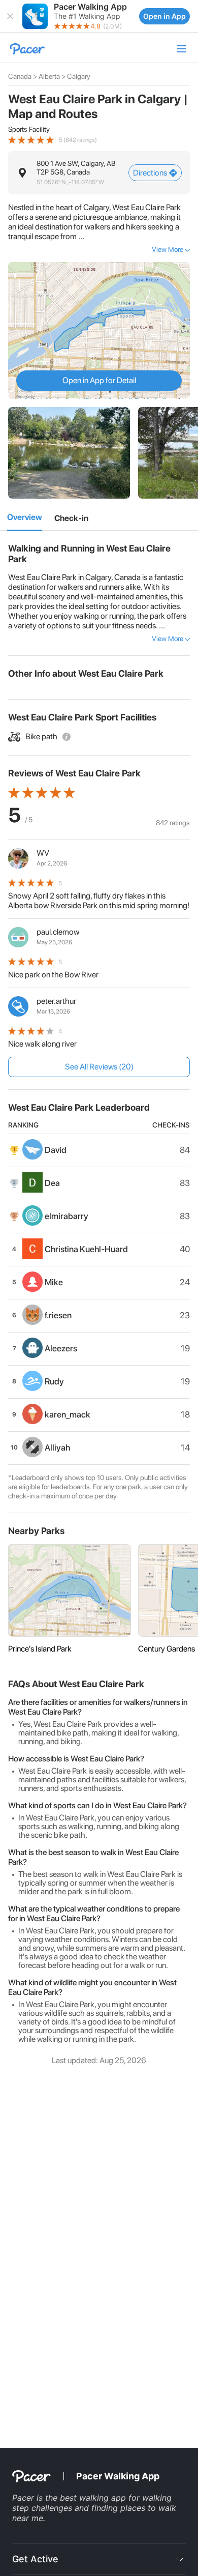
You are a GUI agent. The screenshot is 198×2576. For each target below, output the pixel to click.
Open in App (164, 16)
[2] (71, 518)
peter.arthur (56, 1001)
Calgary (79, 76)
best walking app (94, 2498)
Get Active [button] (35, 2559)
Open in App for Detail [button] (99, 380)
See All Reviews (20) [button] (99, 1067)
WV (43, 853)
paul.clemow (58, 932)
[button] (10, 16)
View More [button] (168, 249)
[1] (25, 518)
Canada (20, 76)
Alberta (49, 76)
